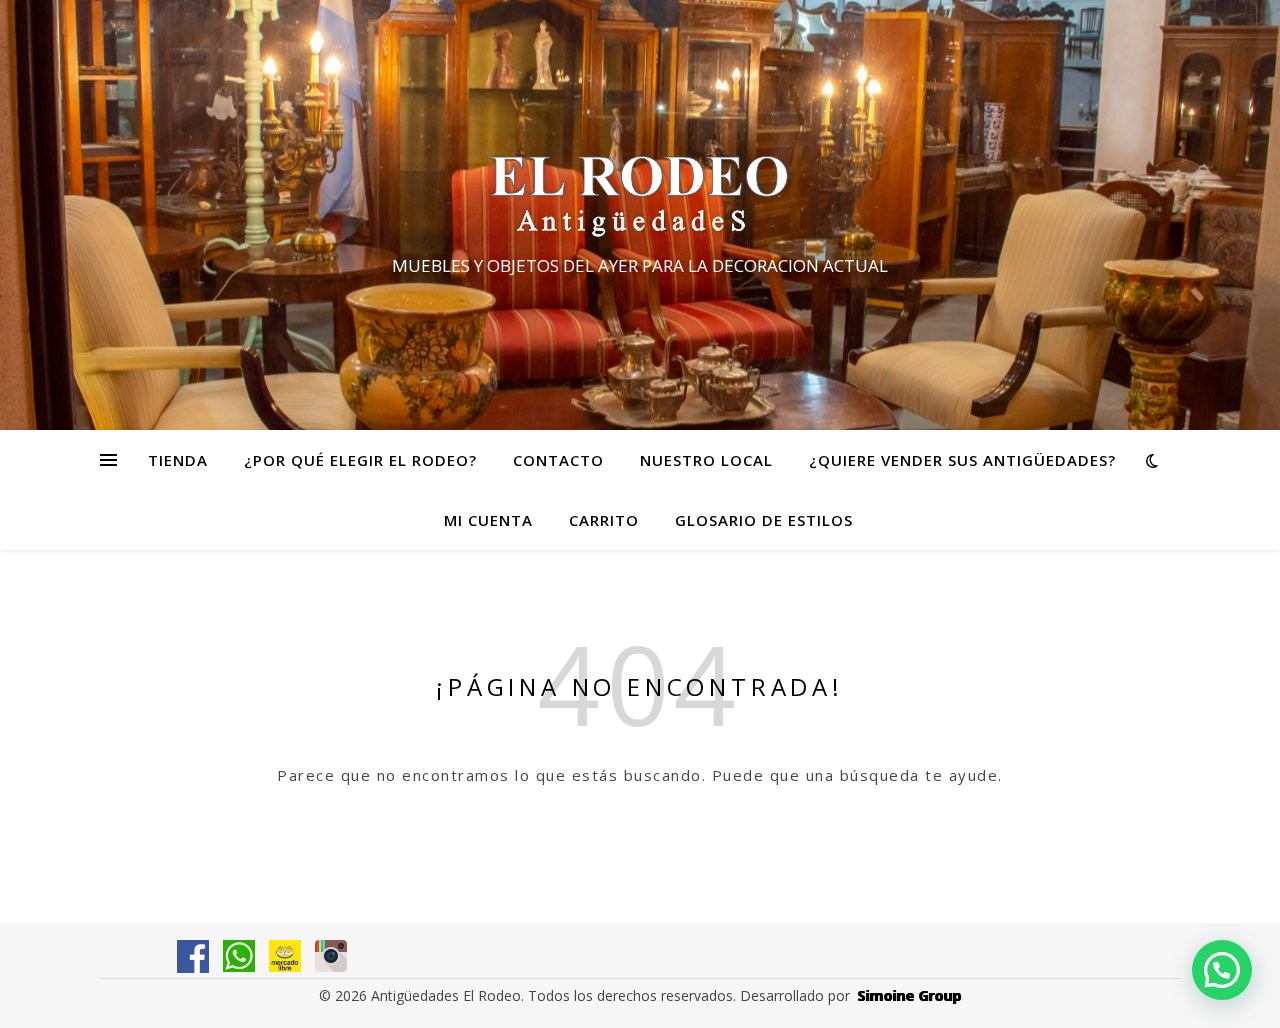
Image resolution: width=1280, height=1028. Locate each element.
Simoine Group (910, 995)
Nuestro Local (706, 460)
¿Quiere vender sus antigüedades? (962, 460)
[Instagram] (331, 956)
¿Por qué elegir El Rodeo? (360, 460)
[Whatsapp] (239, 956)
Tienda (178, 460)
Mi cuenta (488, 520)
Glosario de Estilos (764, 520)
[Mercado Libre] (285, 956)
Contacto (558, 460)
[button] (1222, 970)
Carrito (604, 520)
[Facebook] (193, 956)
